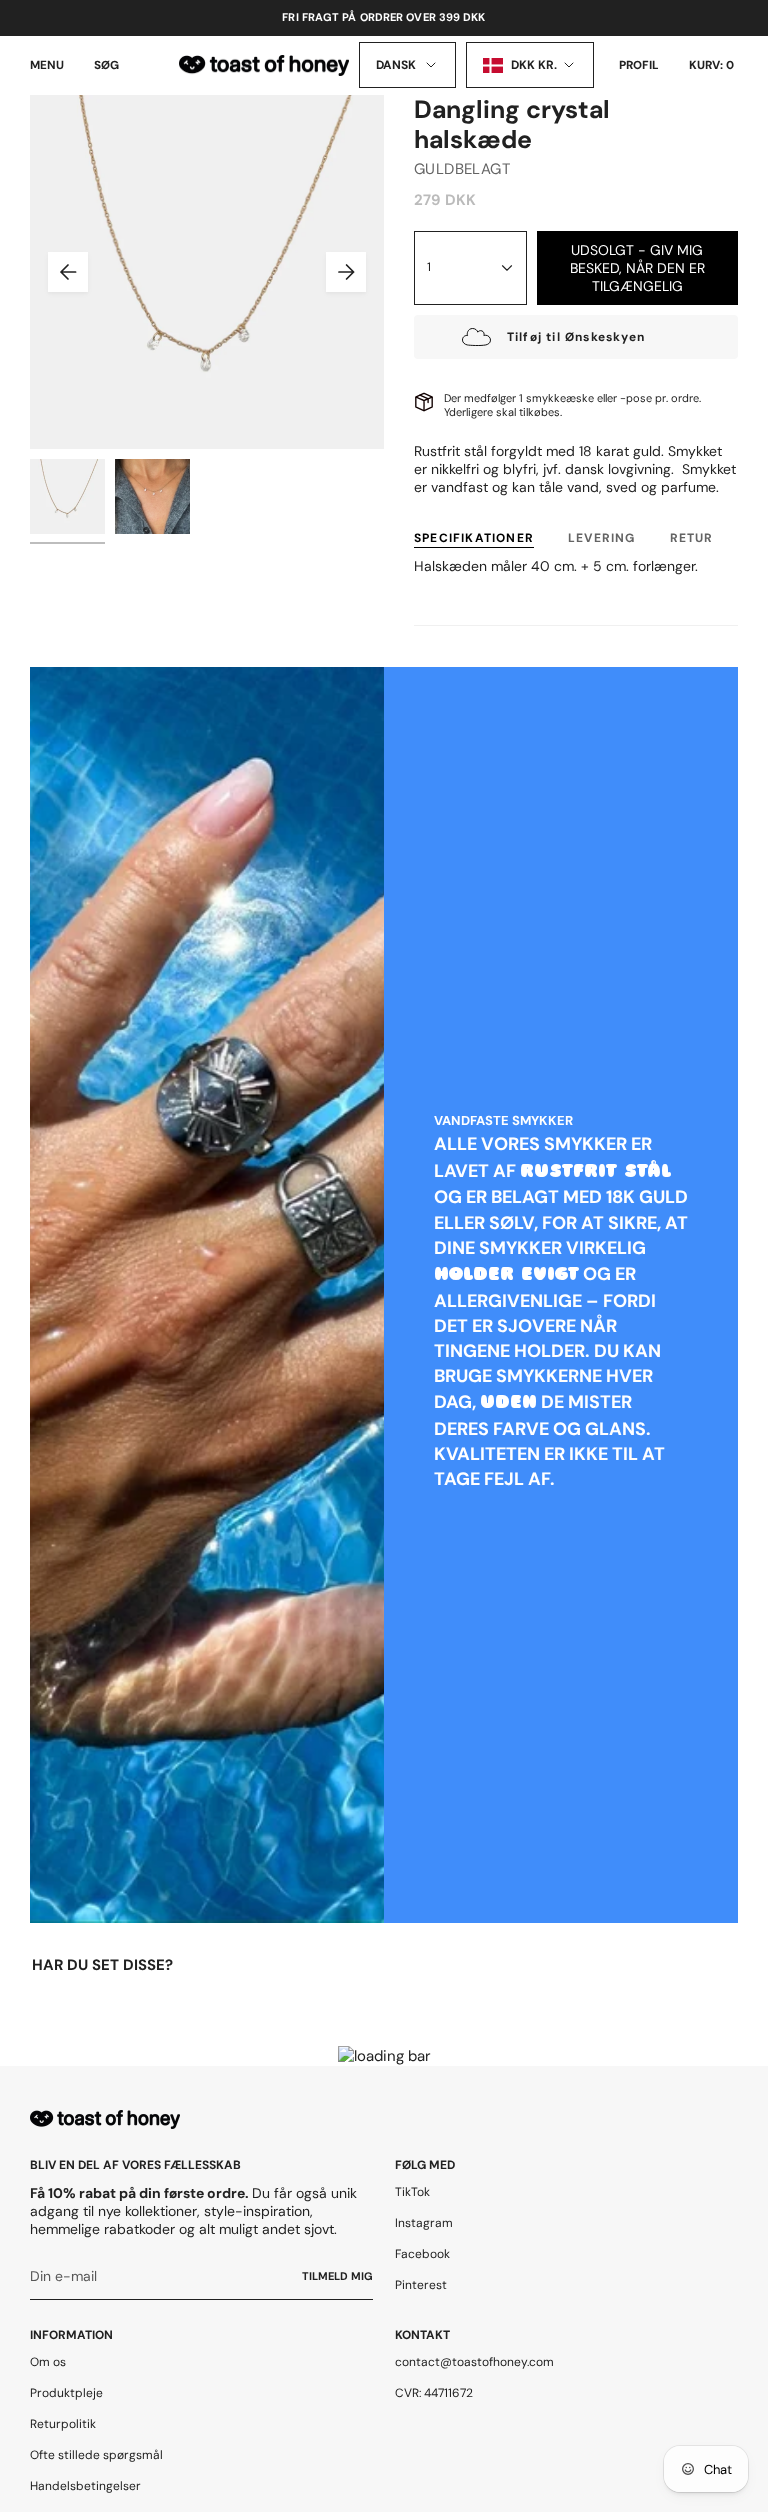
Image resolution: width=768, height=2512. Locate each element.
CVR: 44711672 (434, 2393)
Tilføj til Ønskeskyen (576, 337)
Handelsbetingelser (85, 2486)
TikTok (412, 2192)
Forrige (68, 272)
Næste (346, 272)
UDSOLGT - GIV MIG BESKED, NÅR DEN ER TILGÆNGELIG (637, 268)
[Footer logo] (105, 2119)
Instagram (424, 2223)
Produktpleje (66, 2393)
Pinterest (421, 2285)
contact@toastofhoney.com (474, 2362)
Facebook (422, 2254)
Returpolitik (63, 2424)
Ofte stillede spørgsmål (96, 2455)
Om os (48, 2362)
